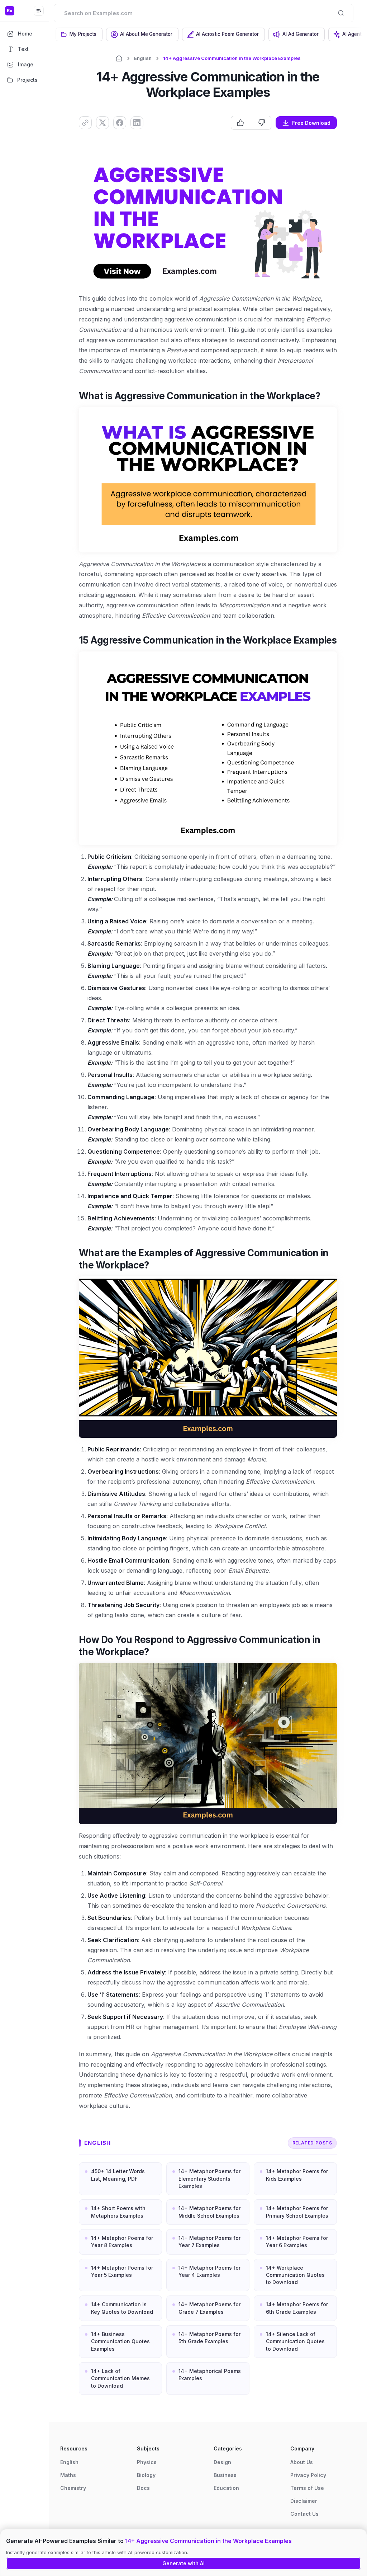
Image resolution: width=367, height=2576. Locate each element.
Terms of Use (307, 2488)
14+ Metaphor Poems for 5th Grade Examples (209, 2338)
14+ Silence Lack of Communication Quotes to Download (295, 2341)
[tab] (79, 34)
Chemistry (73, 2488)
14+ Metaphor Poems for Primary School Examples (297, 2212)
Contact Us (304, 2514)
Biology (146, 2475)
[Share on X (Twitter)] (103, 123)
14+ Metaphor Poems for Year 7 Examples (209, 2241)
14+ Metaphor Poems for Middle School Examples (209, 2212)
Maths (68, 2475)
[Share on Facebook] (120, 123)
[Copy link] (85, 123)
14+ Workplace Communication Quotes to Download (295, 2275)
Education (226, 2488)
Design (222, 2462)
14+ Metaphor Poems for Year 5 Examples (122, 2271)
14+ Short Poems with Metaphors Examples (118, 2212)
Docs (143, 2488)
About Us (302, 2462)
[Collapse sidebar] (39, 11)
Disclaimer (304, 2501)
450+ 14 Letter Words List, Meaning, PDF (118, 2175)
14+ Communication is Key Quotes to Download (122, 2308)
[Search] (341, 13)
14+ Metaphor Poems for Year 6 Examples (297, 2241)
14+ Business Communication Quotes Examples (120, 2341)
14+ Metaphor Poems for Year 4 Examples (209, 2271)
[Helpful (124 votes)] (242, 123)
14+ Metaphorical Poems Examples (210, 2375)
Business (225, 2475)
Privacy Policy (308, 2475)
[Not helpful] (261, 123)
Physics (147, 2462)
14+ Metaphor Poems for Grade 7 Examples (209, 2308)
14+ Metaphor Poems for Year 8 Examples (122, 2241)
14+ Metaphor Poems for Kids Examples (297, 2175)
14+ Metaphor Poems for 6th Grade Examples (297, 2308)
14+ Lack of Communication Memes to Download (120, 2378)
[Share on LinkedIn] (137, 123)
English (143, 58)
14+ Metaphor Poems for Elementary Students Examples (209, 2179)
